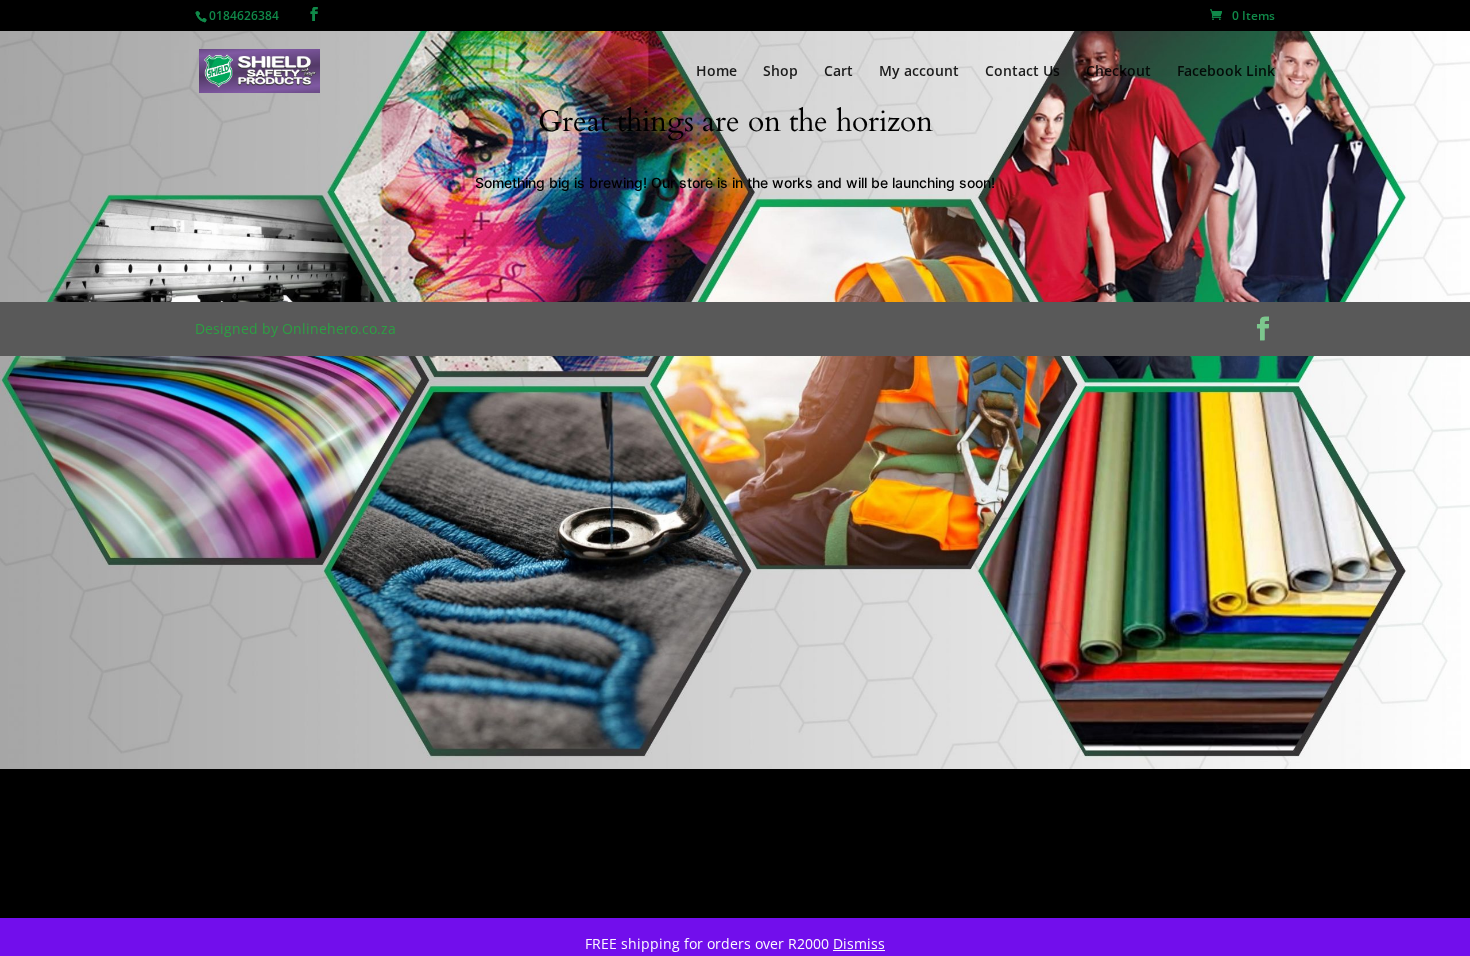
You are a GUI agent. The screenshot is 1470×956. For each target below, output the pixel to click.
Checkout (1118, 72)
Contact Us (1022, 72)
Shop (780, 72)
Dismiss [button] (859, 943)
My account (919, 72)
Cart (838, 72)
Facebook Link (1226, 72)
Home (716, 72)
